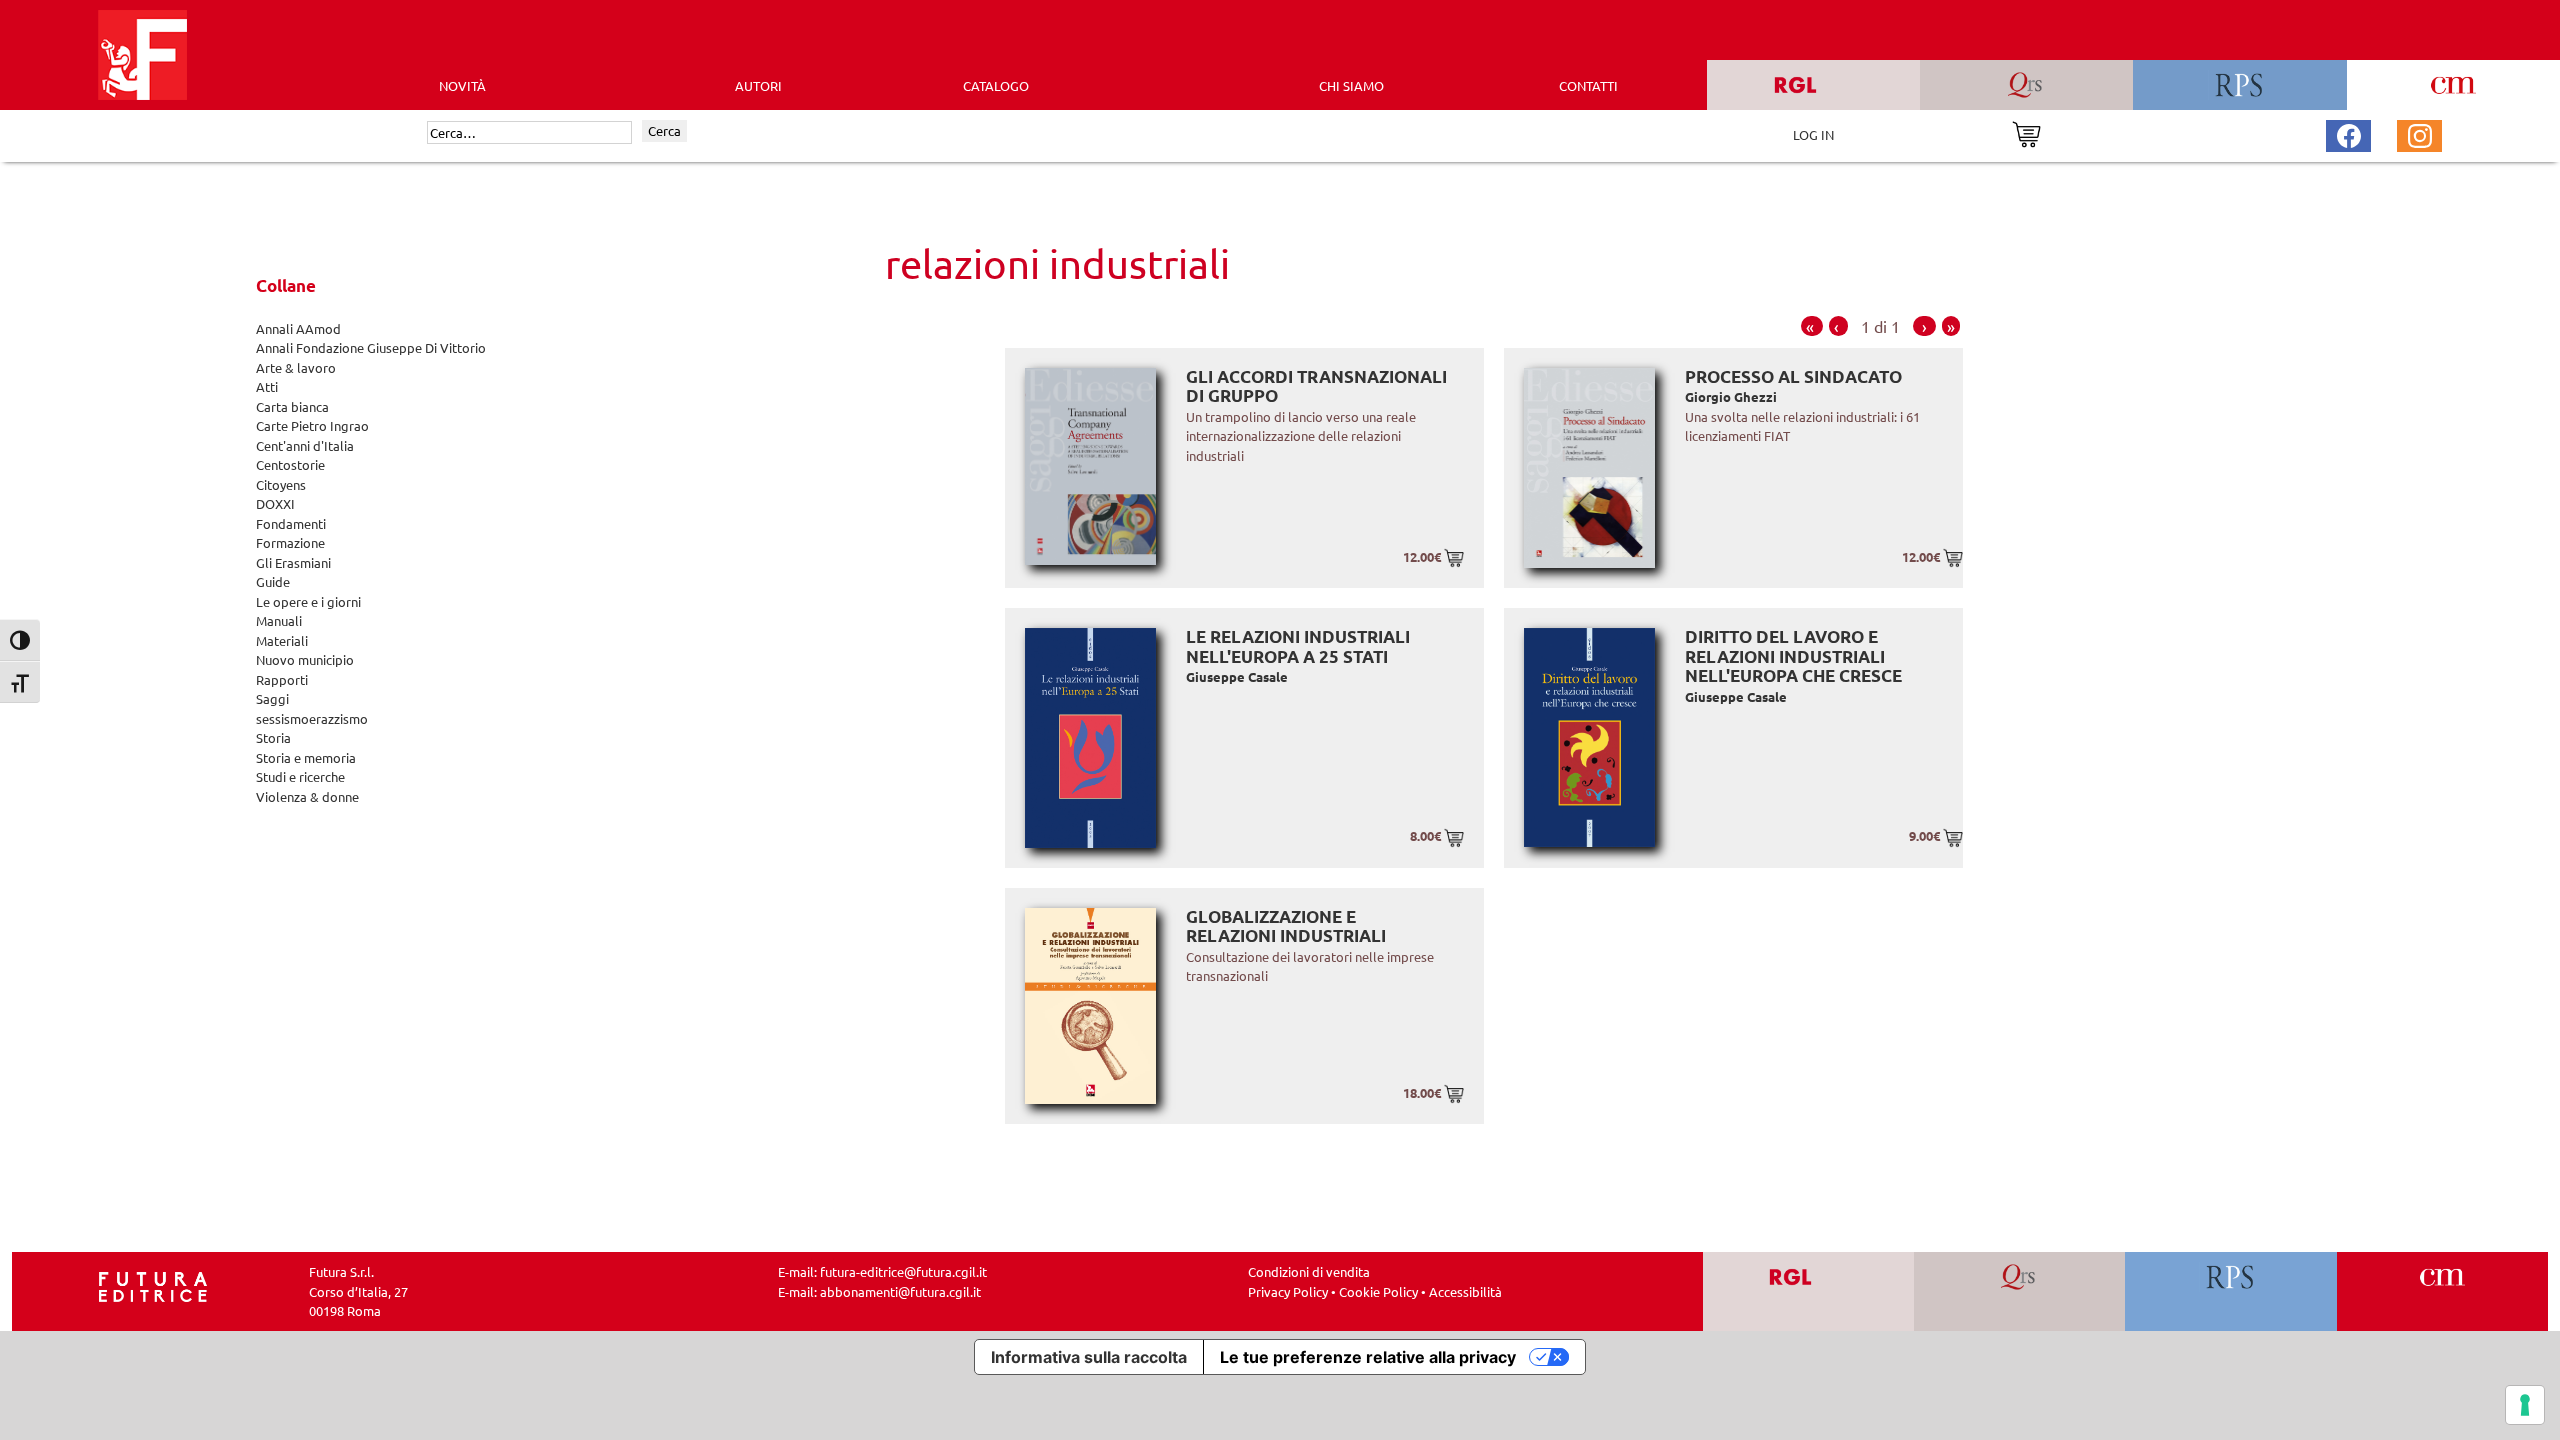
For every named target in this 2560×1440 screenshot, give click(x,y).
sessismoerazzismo (312, 718)
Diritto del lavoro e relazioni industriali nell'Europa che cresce (1793, 656)
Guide (273, 581)
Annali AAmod (298, 328)
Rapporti (282, 679)
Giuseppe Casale (1237, 676)
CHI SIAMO (1351, 85)
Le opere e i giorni (308, 601)
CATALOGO (996, 85)
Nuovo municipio (305, 659)
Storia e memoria (306, 757)
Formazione (290, 542)
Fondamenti (291, 523)
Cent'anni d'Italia (305, 445)
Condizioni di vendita (1309, 1271)
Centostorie (290, 464)
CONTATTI (1588, 85)
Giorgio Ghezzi (1731, 396)
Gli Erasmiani (293, 562)
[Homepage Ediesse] (153, 1285)
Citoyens (281, 484)
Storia (273, 737)
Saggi (272, 698)
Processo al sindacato (1793, 376)
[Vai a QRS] (2019, 1291)
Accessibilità (1465, 1291)
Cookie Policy (1378, 1291)
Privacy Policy (1288, 1291)
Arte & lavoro (296, 367)
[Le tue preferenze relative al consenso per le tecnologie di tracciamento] (2525, 1405)
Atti (267, 386)
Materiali (282, 640)
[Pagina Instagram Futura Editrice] (2420, 133)
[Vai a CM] (2442, 1291)
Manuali (279, 620)
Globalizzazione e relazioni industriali (1286, 926)
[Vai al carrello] (2026, 132)
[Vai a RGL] (1808, 1291)
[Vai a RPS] (2231, 1291)
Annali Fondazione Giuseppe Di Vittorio (371, 347)
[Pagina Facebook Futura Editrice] (2349, 133)
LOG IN (1813, 134)
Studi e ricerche (300, 776)
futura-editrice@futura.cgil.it (903, 1271)
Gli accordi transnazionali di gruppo (1316, 386)
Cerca (664, 130)
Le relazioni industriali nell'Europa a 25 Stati (1298, 646)
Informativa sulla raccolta (1089, 1357)
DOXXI (275, 503)
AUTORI (758, 85)
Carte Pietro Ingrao (312, 425)
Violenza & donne (307, 796)
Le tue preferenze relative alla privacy (1368, 1357)
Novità (462, 85)
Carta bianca (292, 406)
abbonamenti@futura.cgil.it (900, 1291)
